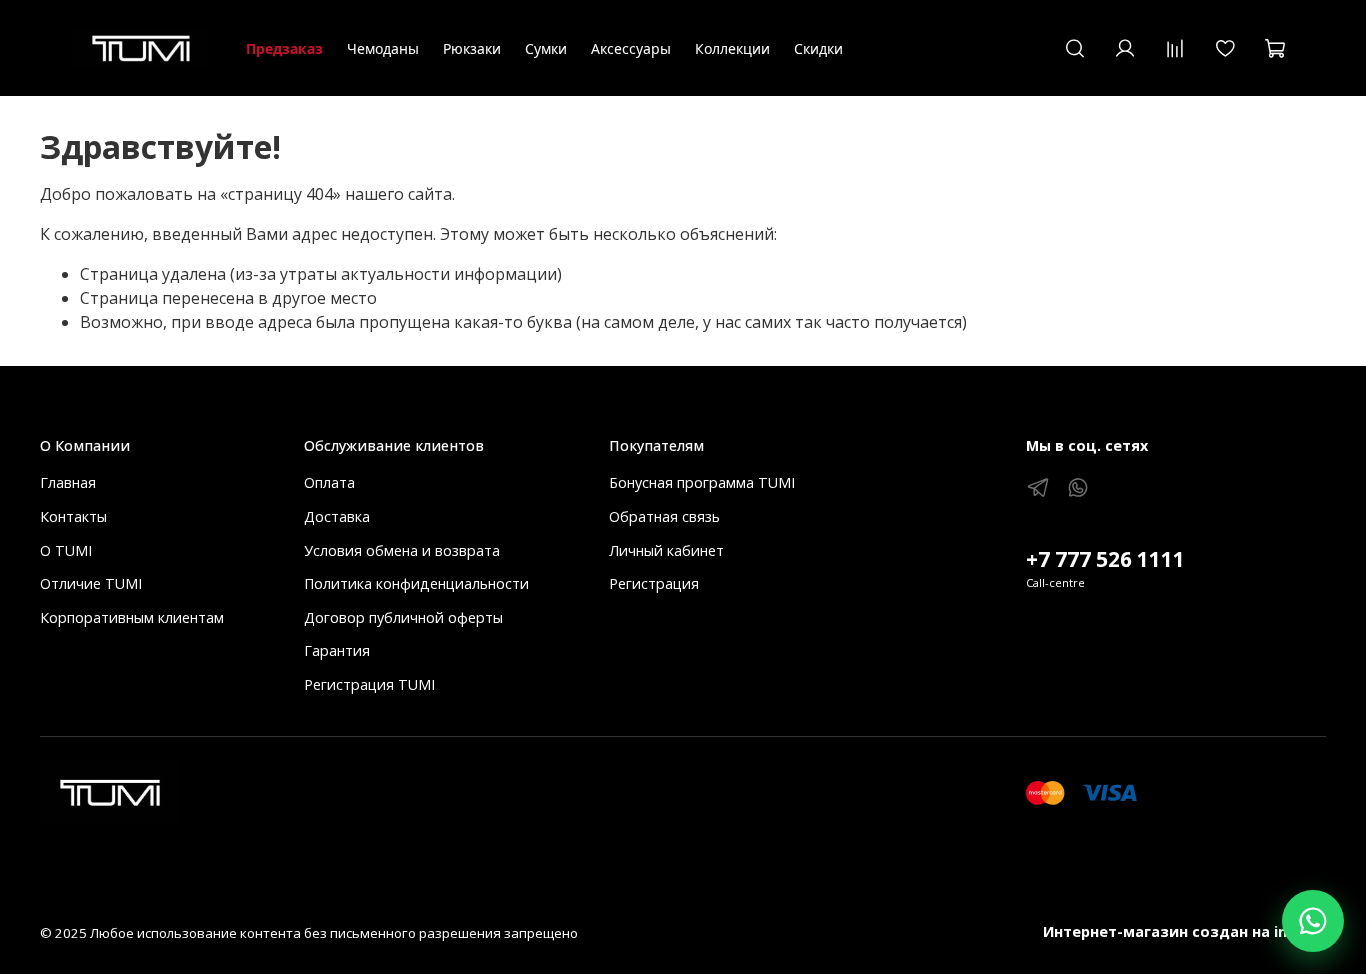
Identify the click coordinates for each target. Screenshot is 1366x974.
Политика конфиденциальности (416, 583)
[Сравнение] (1175, 48)
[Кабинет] (1125, 48)
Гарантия (337, 650)
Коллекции (732, 48)
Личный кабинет (666, 550)
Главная (68, 482)
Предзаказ (284, 48)
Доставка (337, 516)
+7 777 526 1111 (1105, 559)
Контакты (73, 516)
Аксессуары (631, 48)
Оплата (329, 482)
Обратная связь (664, 516)
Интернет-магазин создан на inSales (1184, 931)
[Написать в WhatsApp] (1313, 921)
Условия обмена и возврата (402, 550)
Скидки (818, 48)
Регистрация (654, 583)
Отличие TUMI (91, 583)
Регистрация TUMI (369, 684)
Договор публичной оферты (403, 617)
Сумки (546, 48)
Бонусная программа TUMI (702, 482)
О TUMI (66, 550)
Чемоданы (383, 48)
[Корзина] (1275, 48)
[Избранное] (1225, 48)
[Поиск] (1075, 48)
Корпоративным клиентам (132, 617)
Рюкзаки (472, 48)
